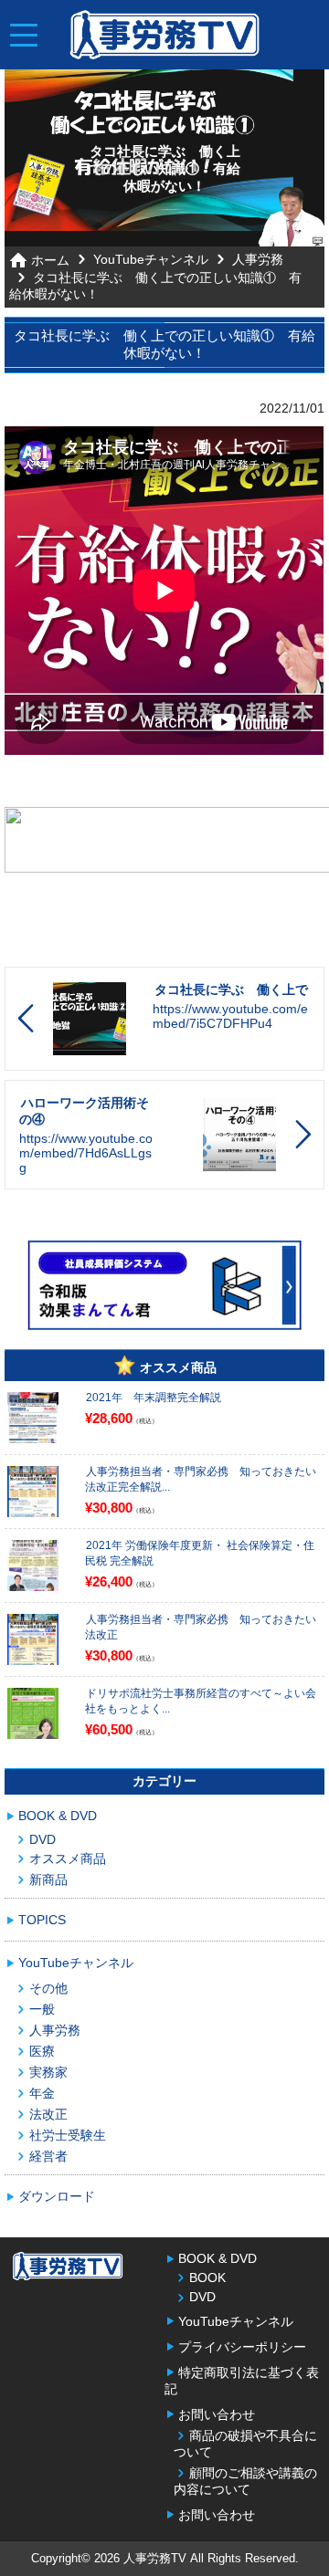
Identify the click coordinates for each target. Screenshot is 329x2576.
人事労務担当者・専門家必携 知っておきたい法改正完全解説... (201, 1479)
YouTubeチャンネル (151, 259)
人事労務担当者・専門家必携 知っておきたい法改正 (201, 1627)
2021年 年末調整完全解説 (154, 1398)
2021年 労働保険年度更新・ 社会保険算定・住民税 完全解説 (200, 1553)
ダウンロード (57, 2196)
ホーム (50, 260)
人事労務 (258, 259)
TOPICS (42, 1920)
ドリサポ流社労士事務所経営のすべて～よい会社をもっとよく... (201, 1701)
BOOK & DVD (58, 1816)
